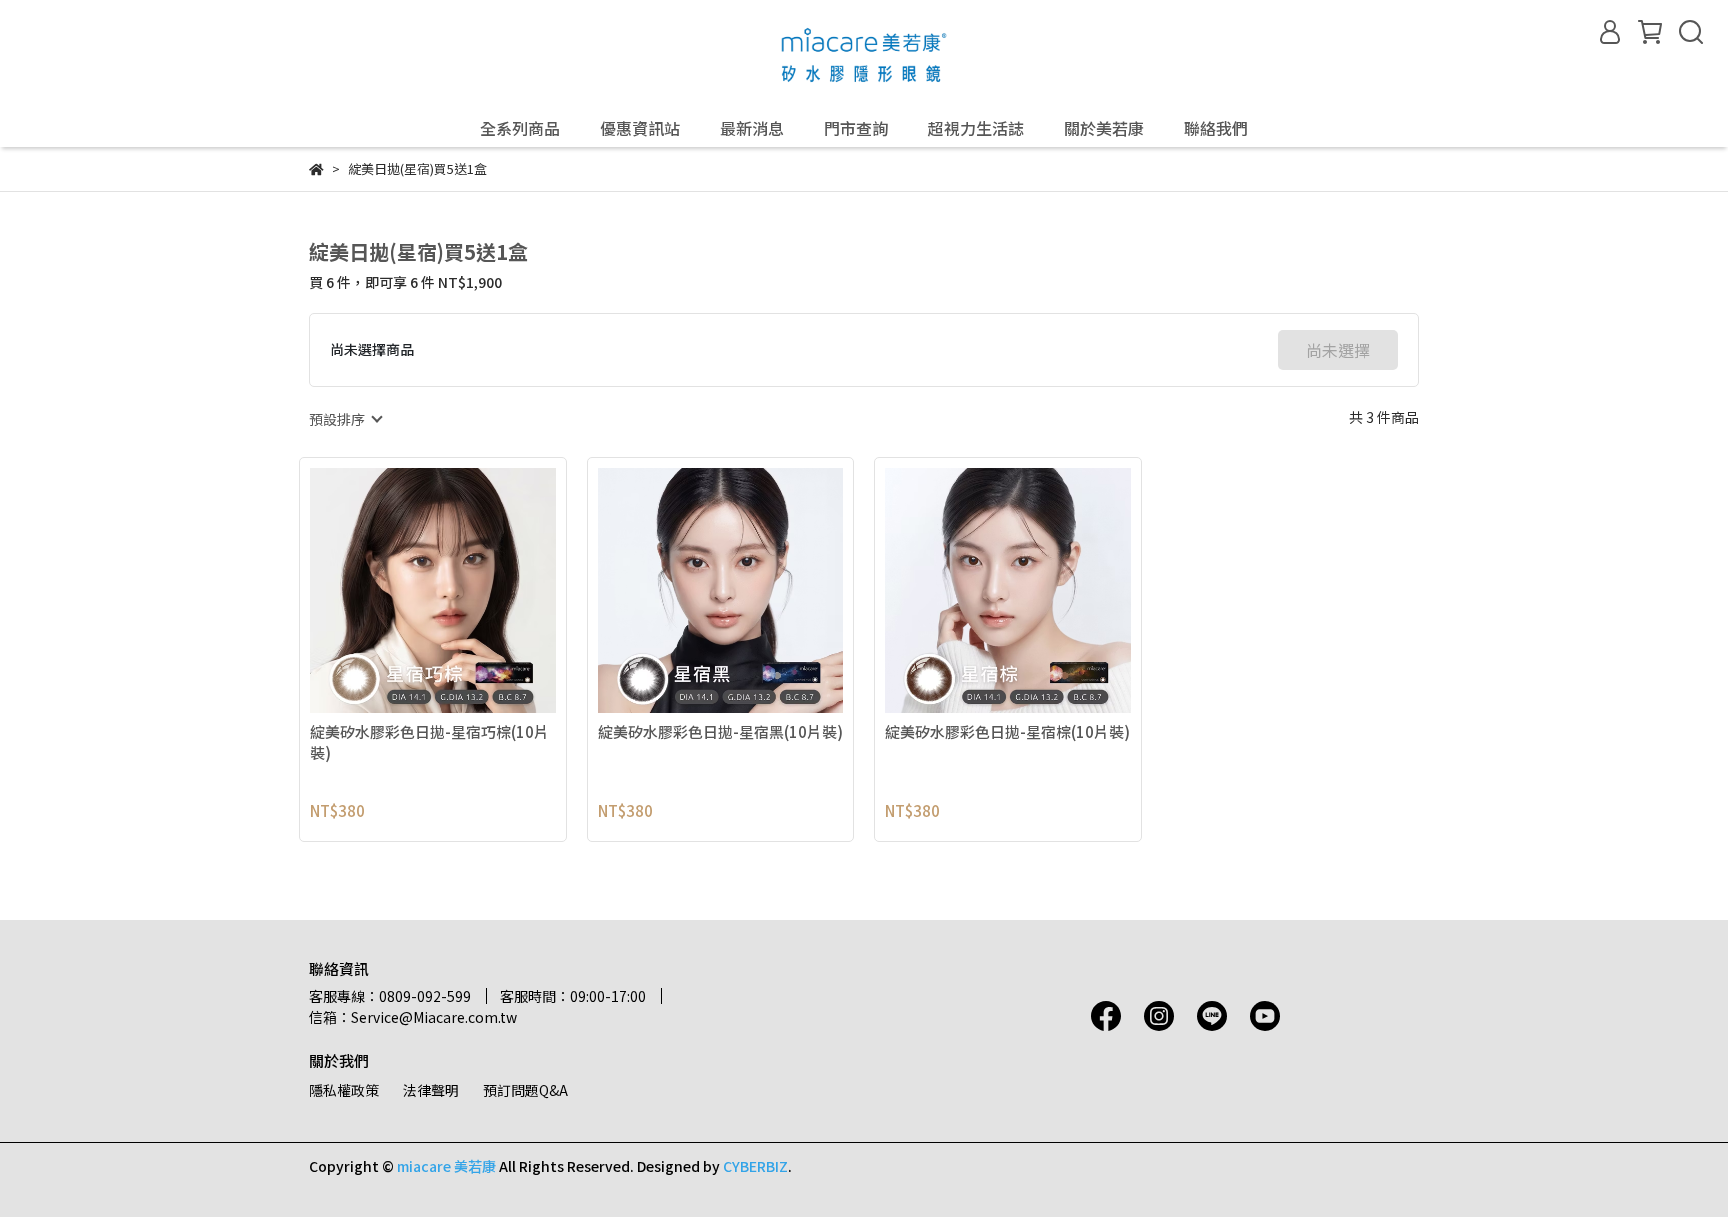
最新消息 (752, 128)
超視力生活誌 (976, 128)
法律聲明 (431, 1090)
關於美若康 (1104, 128)
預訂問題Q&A (525, 1090)
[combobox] (345, 419)
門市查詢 (856, 128)
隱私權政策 (344, 1090)
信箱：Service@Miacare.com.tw (413, 1017)
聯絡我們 (1216, 128)
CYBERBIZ (755, 1166)
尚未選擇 (1338, 350)
